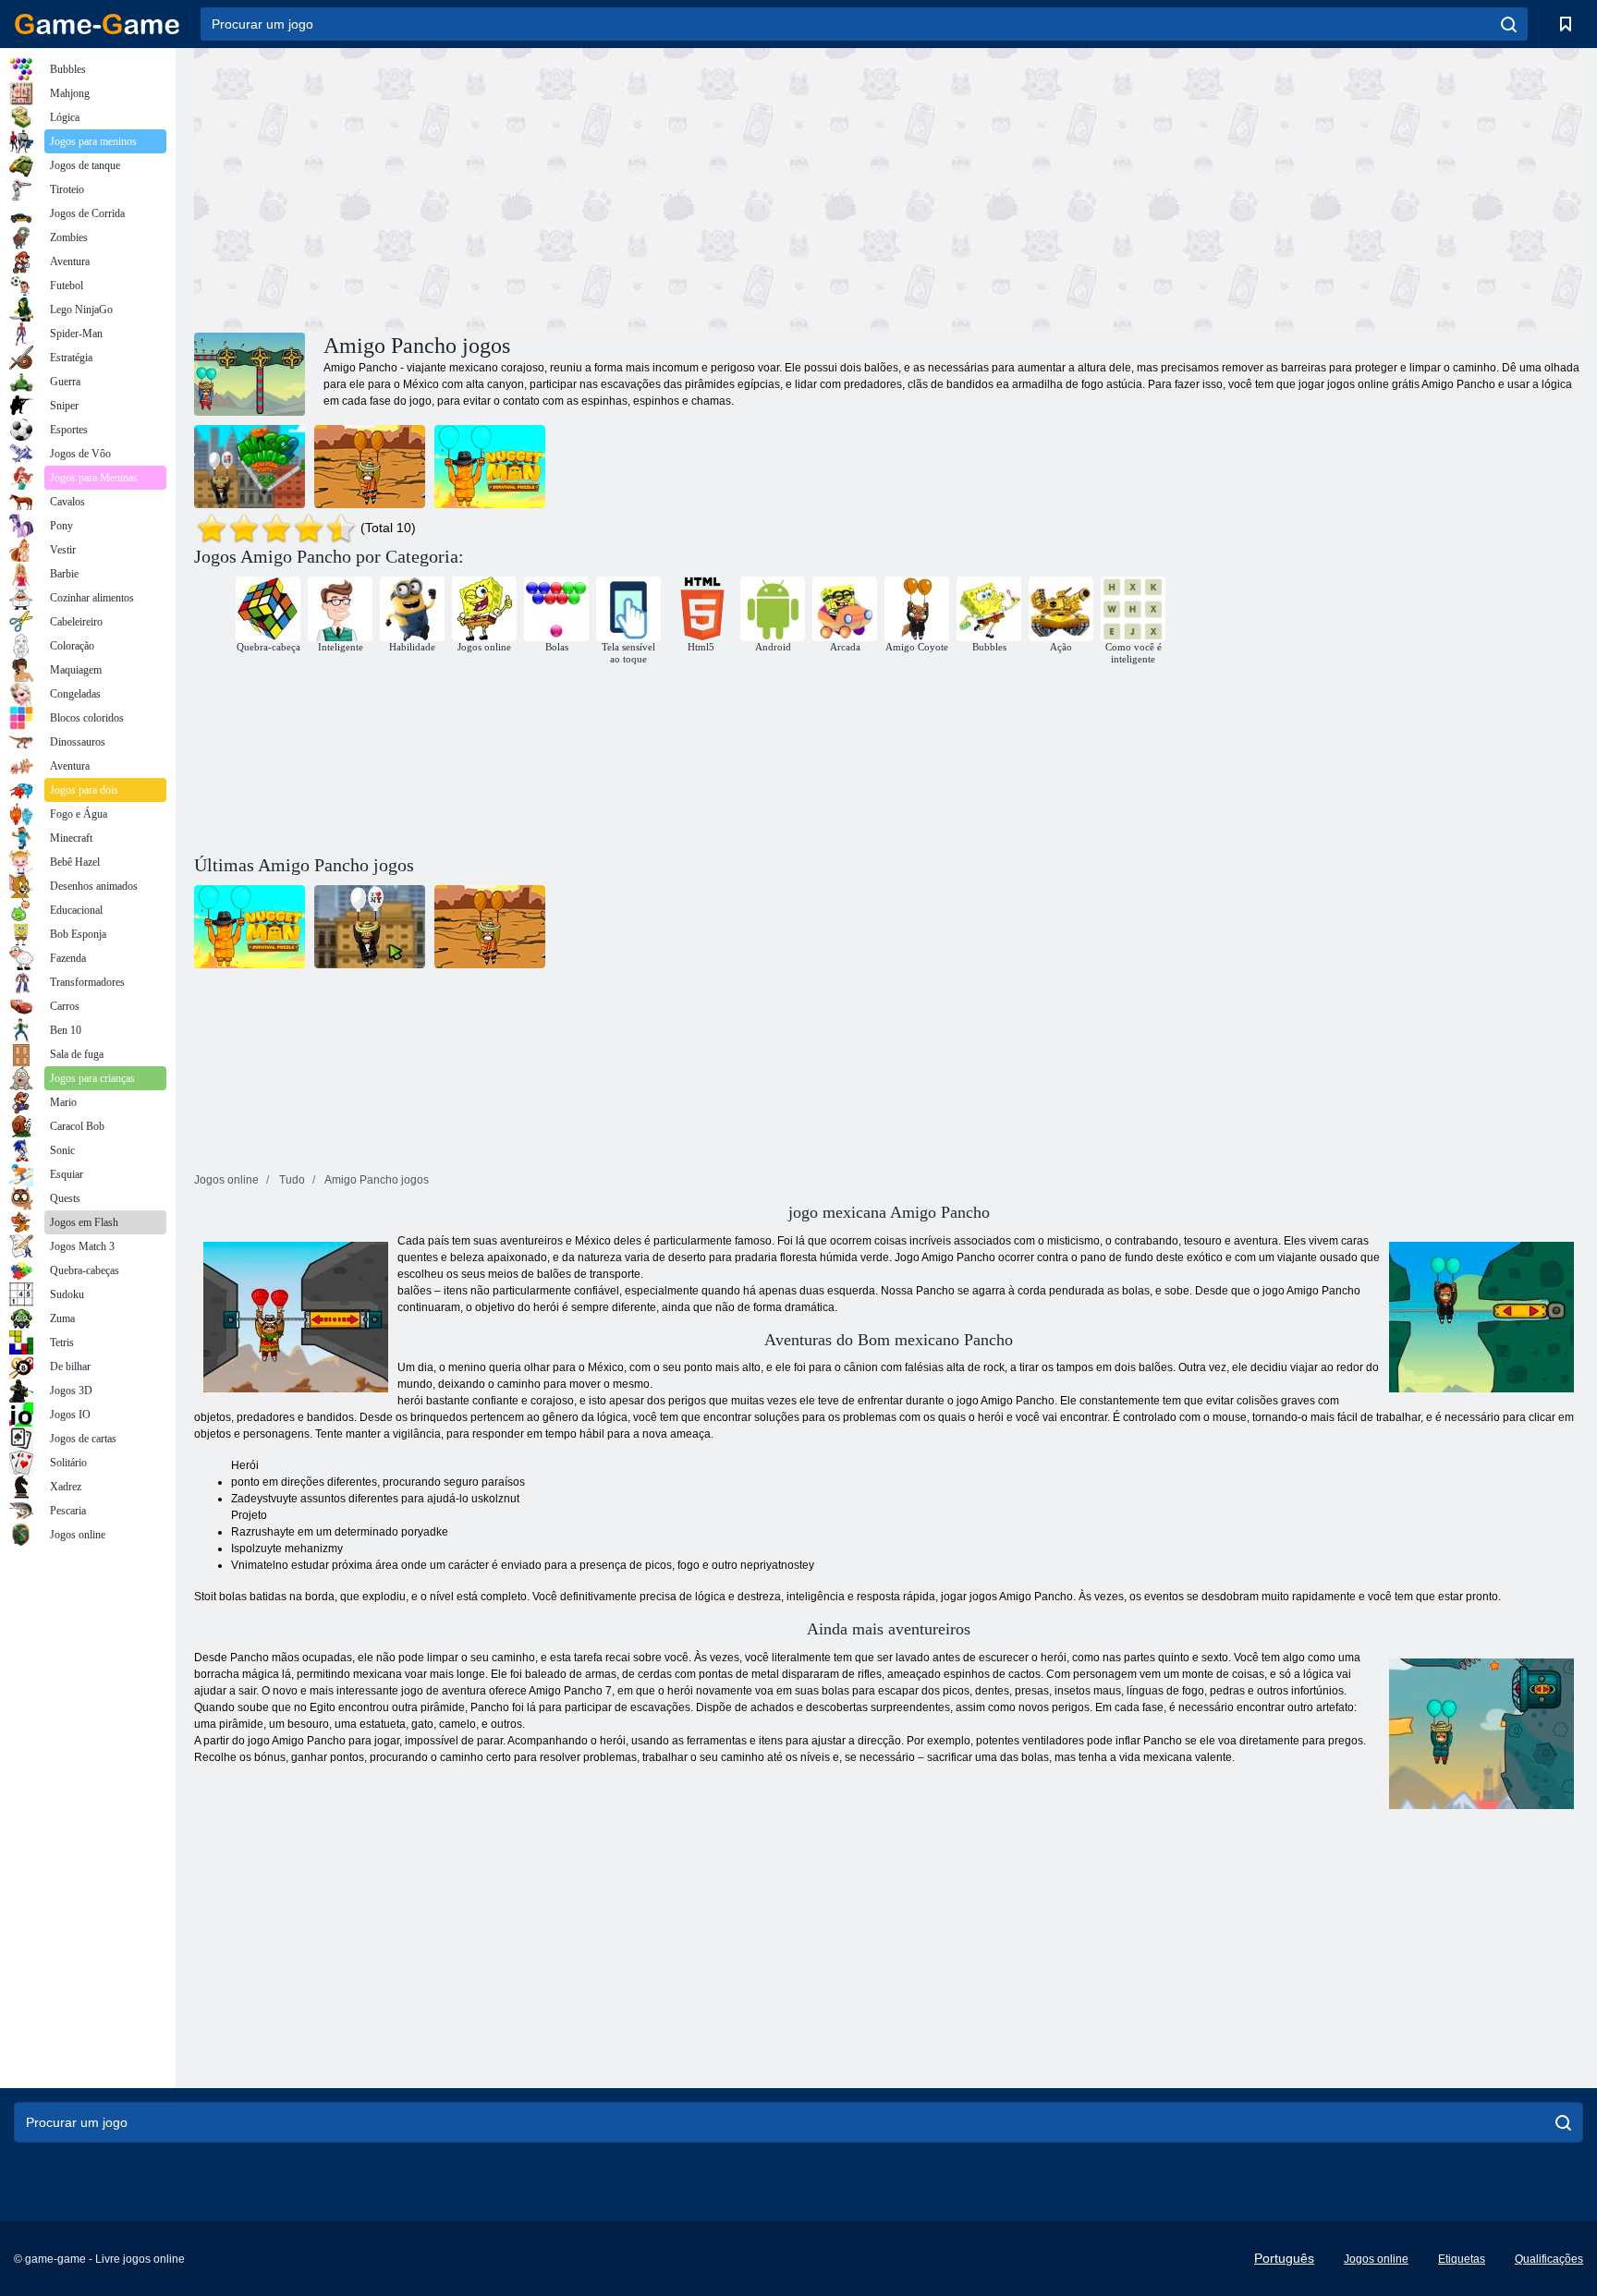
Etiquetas (1462, 2259)
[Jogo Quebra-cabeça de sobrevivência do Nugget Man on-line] (490, 467)
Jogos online (1376, 2259)
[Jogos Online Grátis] (97, 24)
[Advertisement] (542, 188)
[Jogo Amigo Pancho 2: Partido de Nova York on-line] (250, 467)
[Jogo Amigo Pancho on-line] (370, 467)
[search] (1509, 24)
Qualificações (1549, 2259)
